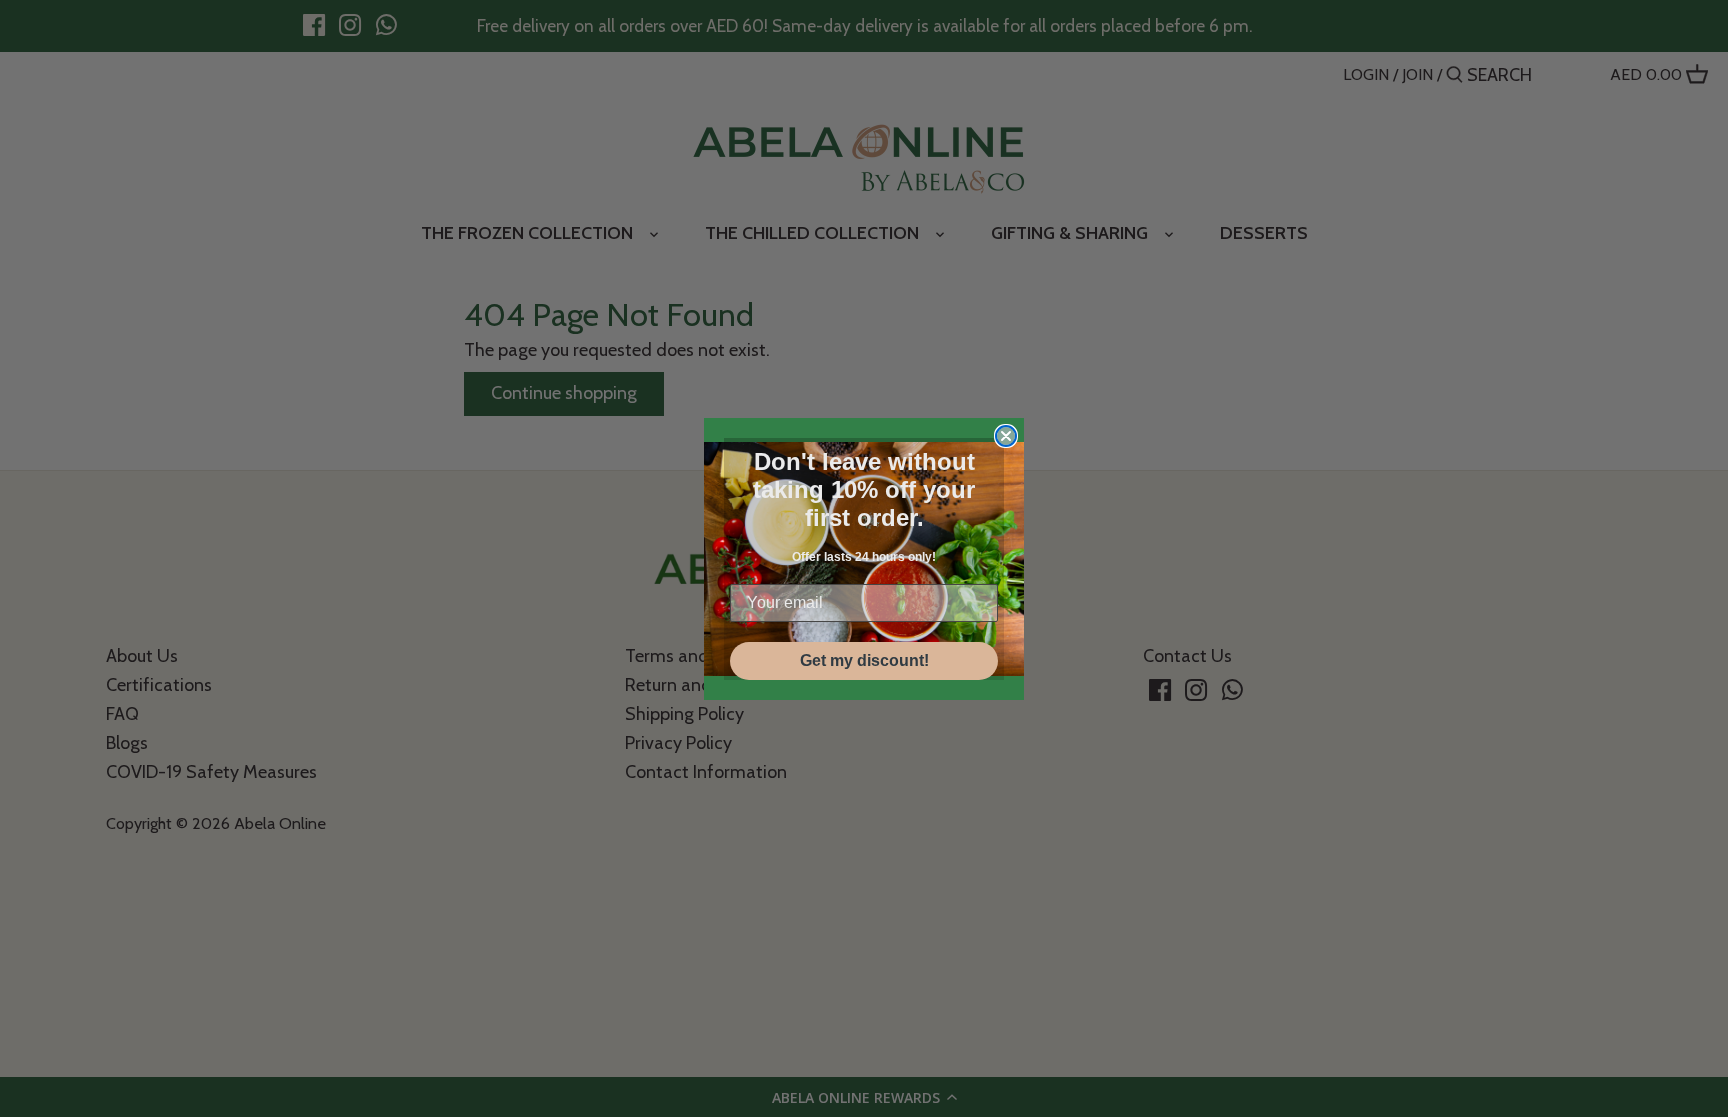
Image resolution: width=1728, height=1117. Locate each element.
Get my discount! (864, 660)
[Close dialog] (1006, 436)
